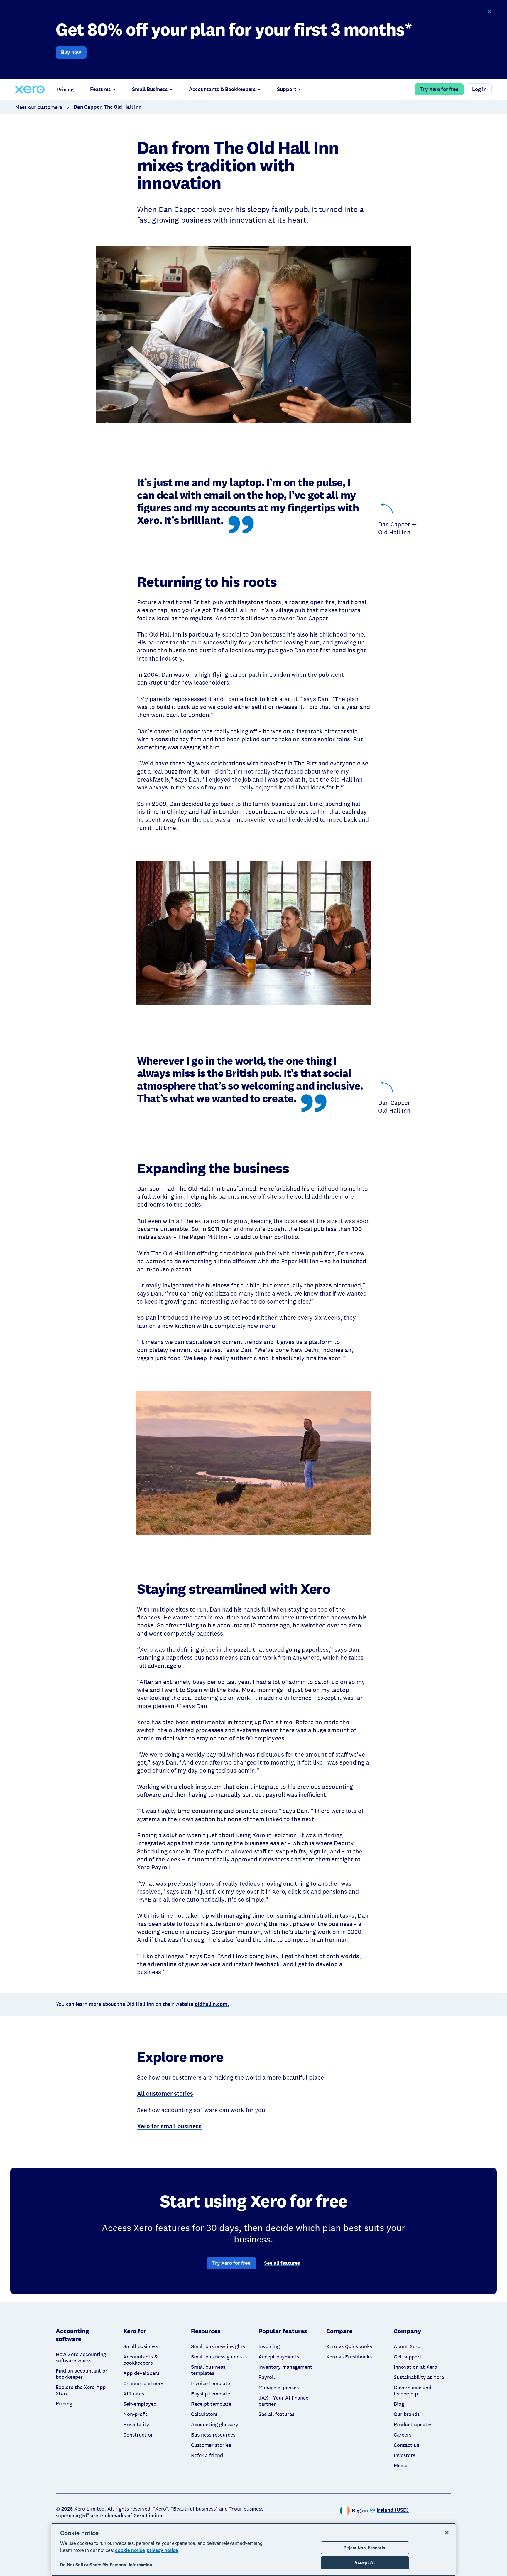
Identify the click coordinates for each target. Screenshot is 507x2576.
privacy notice (162, 2550)
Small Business (150, 89)
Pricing (65, 90)
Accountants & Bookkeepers (222, 89)
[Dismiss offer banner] (489, 12)
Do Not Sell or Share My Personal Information (106, 2565)
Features (100, 89)
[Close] (447, 2533)
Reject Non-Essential (365, 2548)
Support (287, 89)
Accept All (365, 2562)
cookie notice (130, 2550)
